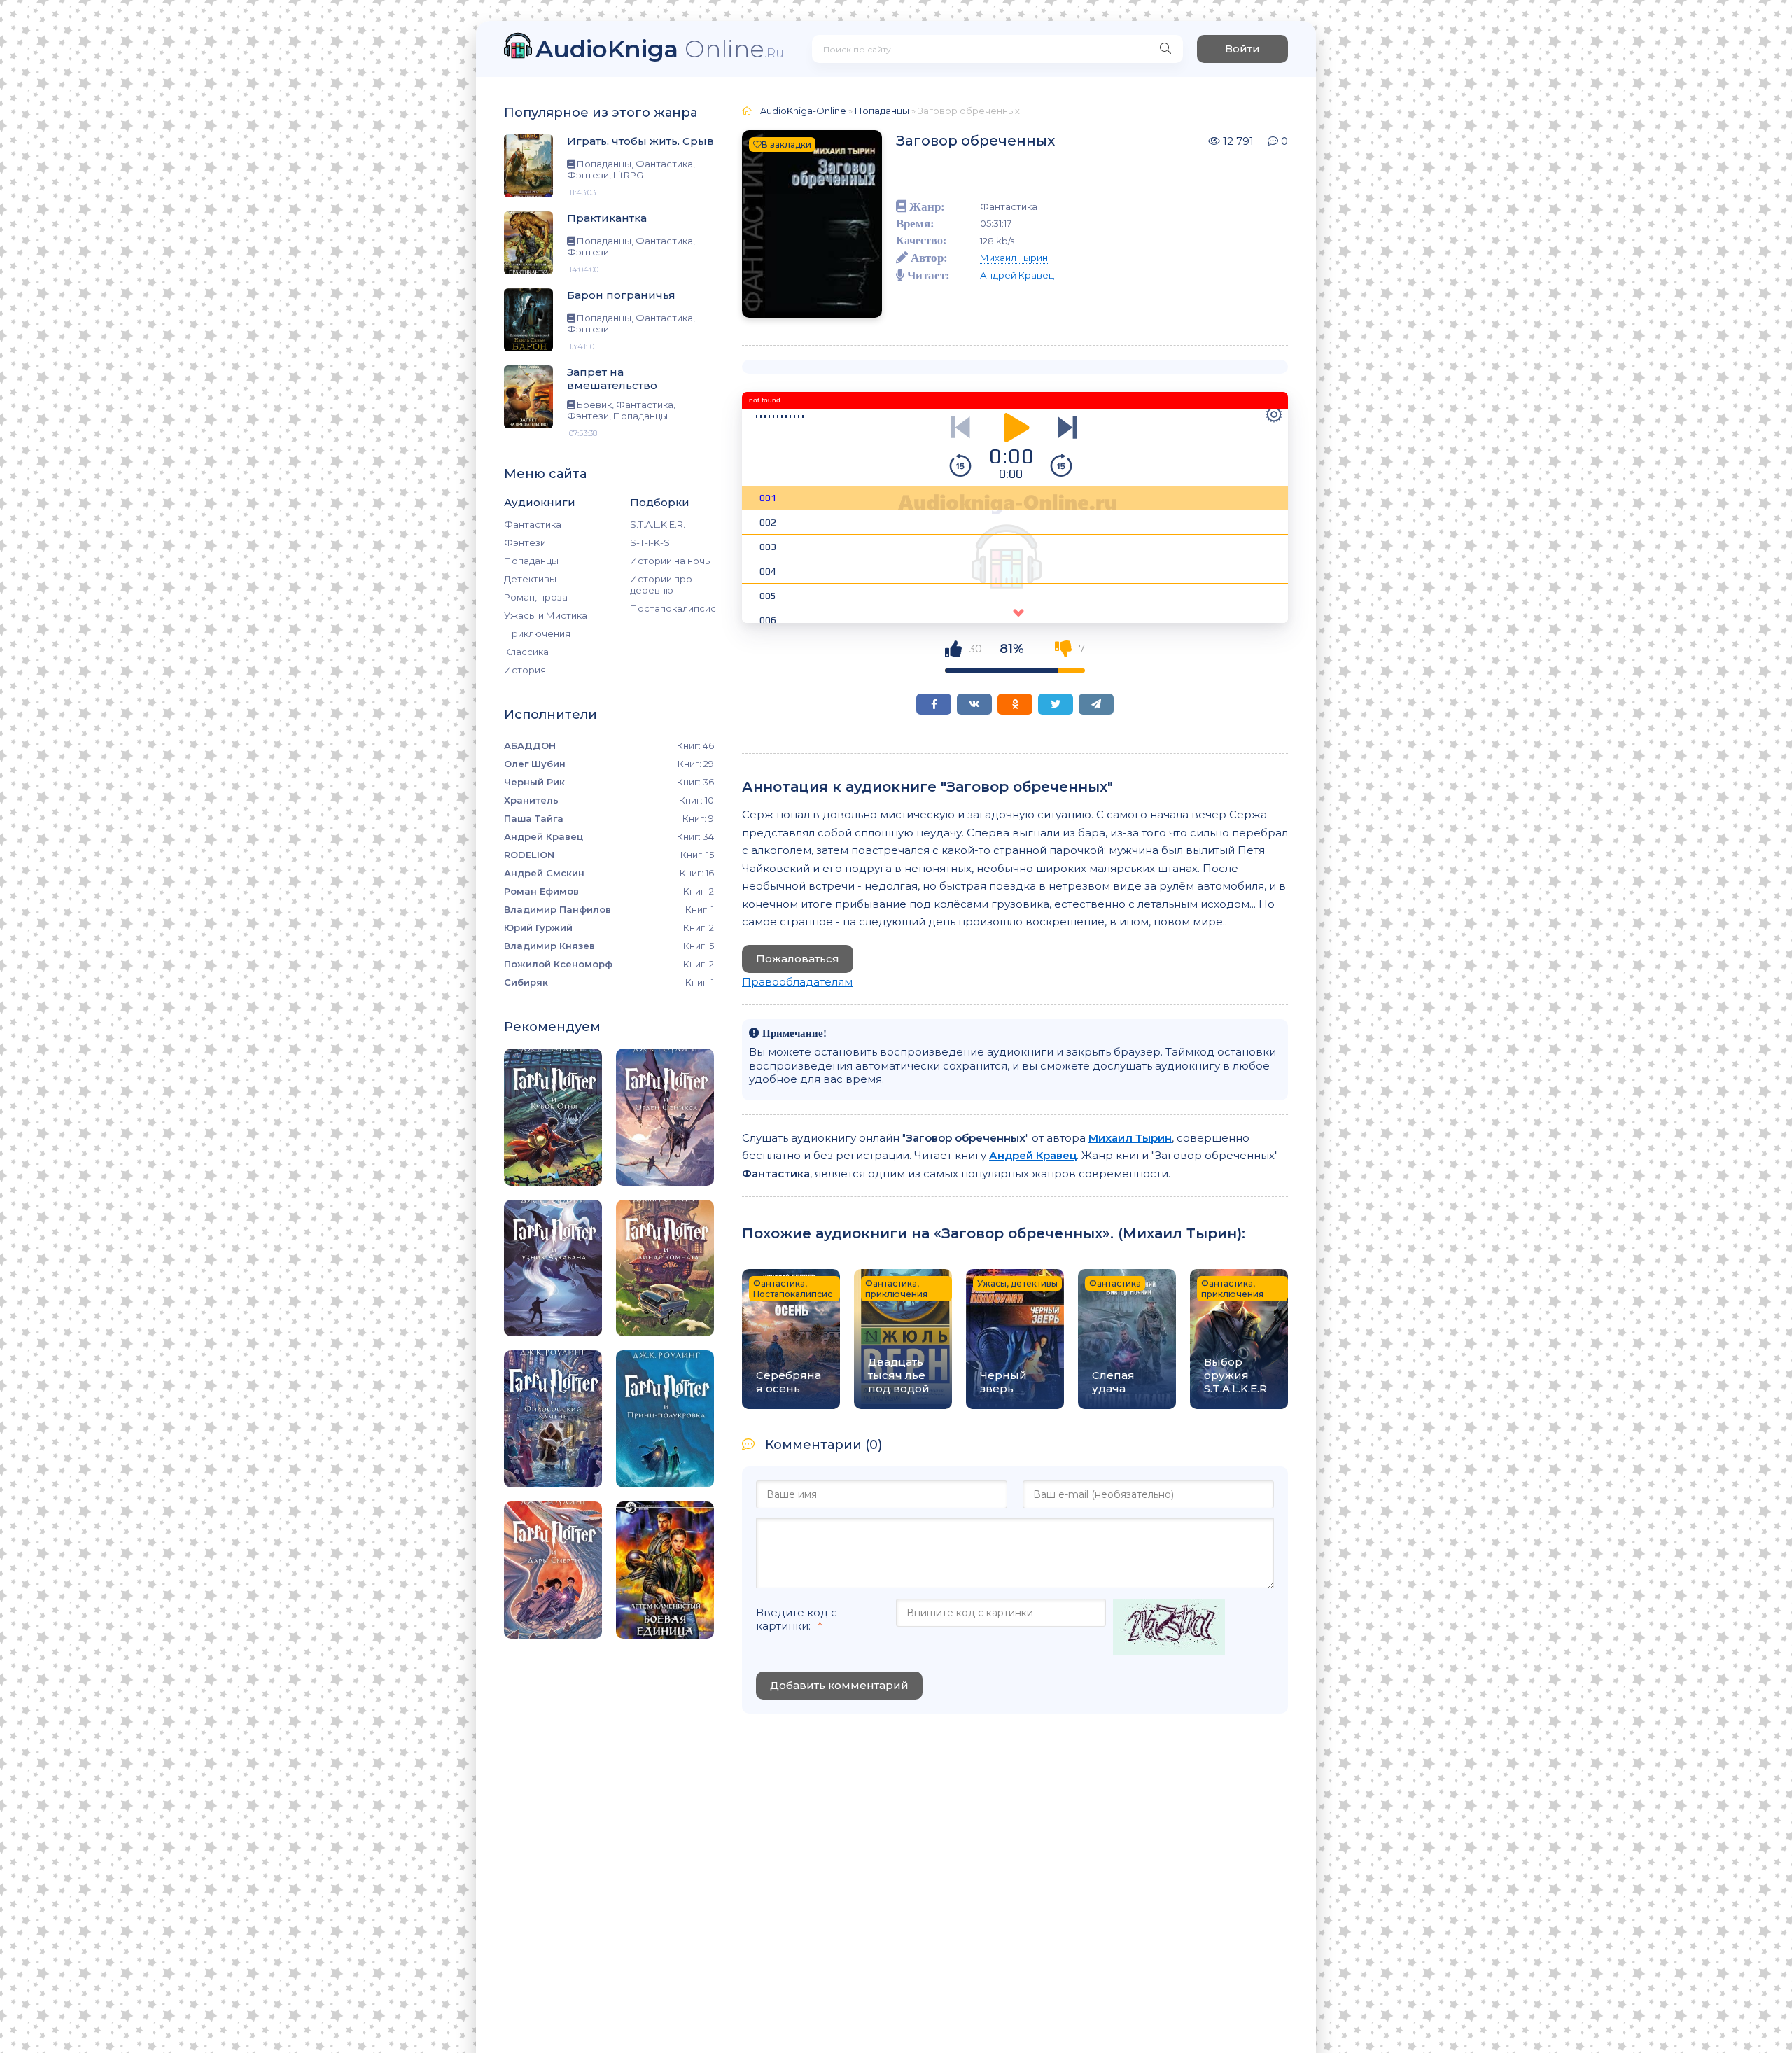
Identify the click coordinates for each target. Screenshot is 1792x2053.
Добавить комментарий (839, 1685)
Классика (526, 652)
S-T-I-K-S (650, 542)
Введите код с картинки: (797, 1619)
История (525, 670)
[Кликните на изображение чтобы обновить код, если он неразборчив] (1169, 1628)
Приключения (537, 633)
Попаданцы (531, 561)
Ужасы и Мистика (546, 615)
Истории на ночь (670, 561)
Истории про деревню (661, 584)
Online (660, 49)
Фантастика (533, 524)
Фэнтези (525, 542)
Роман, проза (536, 597)
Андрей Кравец (1017, 275)
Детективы (530, 579)
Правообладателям (797, 982)
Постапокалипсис (672, 608)
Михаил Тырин (1014, 258)
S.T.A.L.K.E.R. (658, 524)
